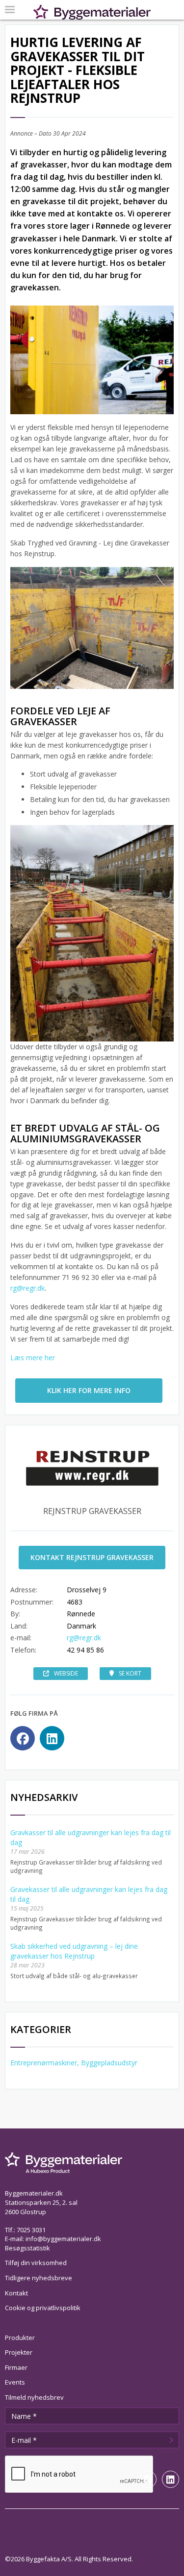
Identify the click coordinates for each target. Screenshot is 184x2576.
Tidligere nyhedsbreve (39, 2278)
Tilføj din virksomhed (36, 2263)
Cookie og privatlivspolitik (43, 2308)
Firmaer (16, 2367)
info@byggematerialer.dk (63, 2239)
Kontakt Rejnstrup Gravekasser (92, 1557)
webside (66, 1673)
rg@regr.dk (27, 1288)
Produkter (20, 2338)
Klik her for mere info (89, 1390)
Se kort (130, 1673)
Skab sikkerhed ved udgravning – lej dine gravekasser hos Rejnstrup (74, 1951)
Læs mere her (33, 1358)
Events (15, 2382)
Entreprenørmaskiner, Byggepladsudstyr (74, 2063)
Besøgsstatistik (27, 2248)
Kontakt (16, 2293)
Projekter (19, 2352)
